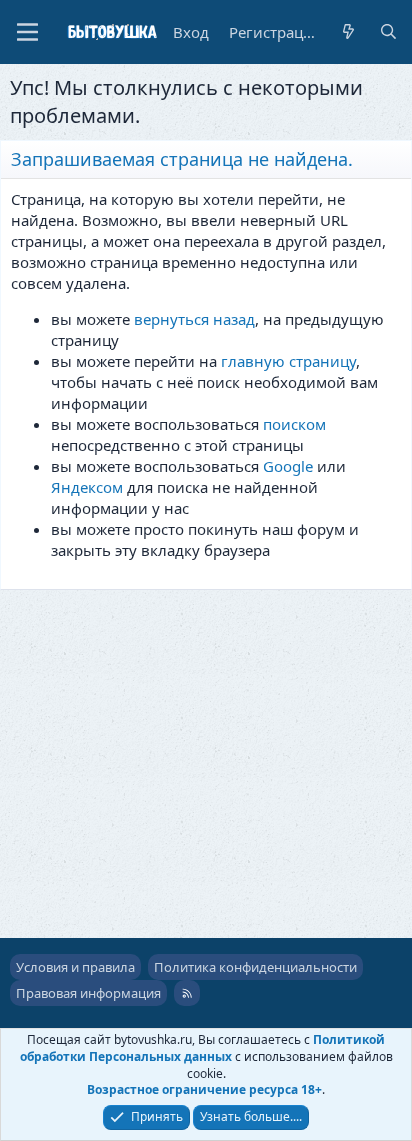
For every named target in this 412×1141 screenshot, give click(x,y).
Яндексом (87, 487)
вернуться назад (194, 319)
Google (288, 466)
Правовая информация (88, 993)
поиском (294, 424)
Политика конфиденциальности (255, 967)
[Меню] (27, 32)
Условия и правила (75, 967)
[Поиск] (388, 32)
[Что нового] (348, 32)
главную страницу (288, 361)
